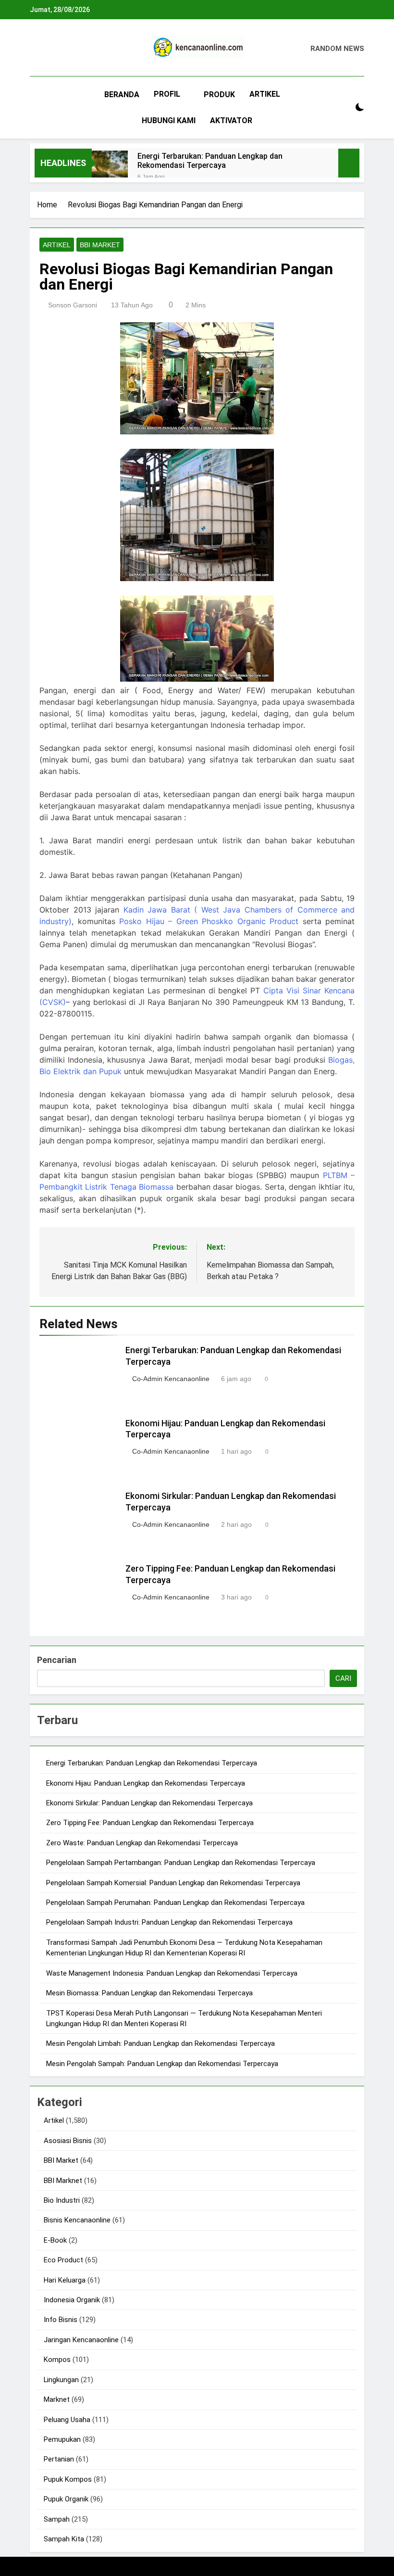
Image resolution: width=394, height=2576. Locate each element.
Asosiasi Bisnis (68, 2141)
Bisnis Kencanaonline (77, 2220)
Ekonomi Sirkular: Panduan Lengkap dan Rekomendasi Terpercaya (149, 1803)
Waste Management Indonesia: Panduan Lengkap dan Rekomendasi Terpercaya (172, 1973)
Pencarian (57, 1660)
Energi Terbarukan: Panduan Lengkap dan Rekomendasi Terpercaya (210, 161)
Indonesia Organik (72, 2300)
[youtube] (82, 49)
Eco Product (63, 2260)
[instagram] (47, 49)
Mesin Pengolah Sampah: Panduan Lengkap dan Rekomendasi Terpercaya (162, 2064)
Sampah (57, 2519)
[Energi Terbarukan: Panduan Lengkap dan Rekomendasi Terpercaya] (110, 169)
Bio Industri (62, 2200)
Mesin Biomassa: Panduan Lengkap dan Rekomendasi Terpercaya (149, 1993)
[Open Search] (343, 108)
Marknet (57, 2399)
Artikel (265, 94)
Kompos (57, 2360)
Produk (219, 95)
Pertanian (59, 2459)
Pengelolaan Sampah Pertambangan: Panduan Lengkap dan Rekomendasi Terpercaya (181, 1863)
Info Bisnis (61, 2320)
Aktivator (231, 121)
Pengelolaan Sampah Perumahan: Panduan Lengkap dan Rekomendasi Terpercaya (175, 1903)
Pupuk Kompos (68, 2479)
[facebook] (36, 49)
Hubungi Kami (169, 121)
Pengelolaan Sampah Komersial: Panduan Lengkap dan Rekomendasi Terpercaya (173, 1883)
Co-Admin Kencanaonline (171, 1379)
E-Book (55, 2240)
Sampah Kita (64, 2539)
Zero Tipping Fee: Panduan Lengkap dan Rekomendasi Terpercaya (150, 1823)
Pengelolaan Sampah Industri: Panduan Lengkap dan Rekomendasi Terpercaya (169, 1922)
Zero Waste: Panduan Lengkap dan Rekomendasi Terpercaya (142, 1843)
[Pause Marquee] (349, 163)
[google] (70, 49)
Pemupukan (62, 2439)
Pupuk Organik (66, 2499)
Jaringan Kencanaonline (81, 2340)
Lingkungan (61, 2380)
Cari (343, 1678)
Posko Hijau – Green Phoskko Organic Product (209, 921)
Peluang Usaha (67, 2420)
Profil (167, 94)
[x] (59, 49)
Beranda (122, 95)
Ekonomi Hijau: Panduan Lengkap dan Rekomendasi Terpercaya (146, 1783)
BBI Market (100, 245)
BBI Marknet (63, 2181)
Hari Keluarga (65, 2280)
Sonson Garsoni (73, 305)
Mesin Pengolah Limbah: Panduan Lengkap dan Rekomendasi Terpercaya (160, 2043)
